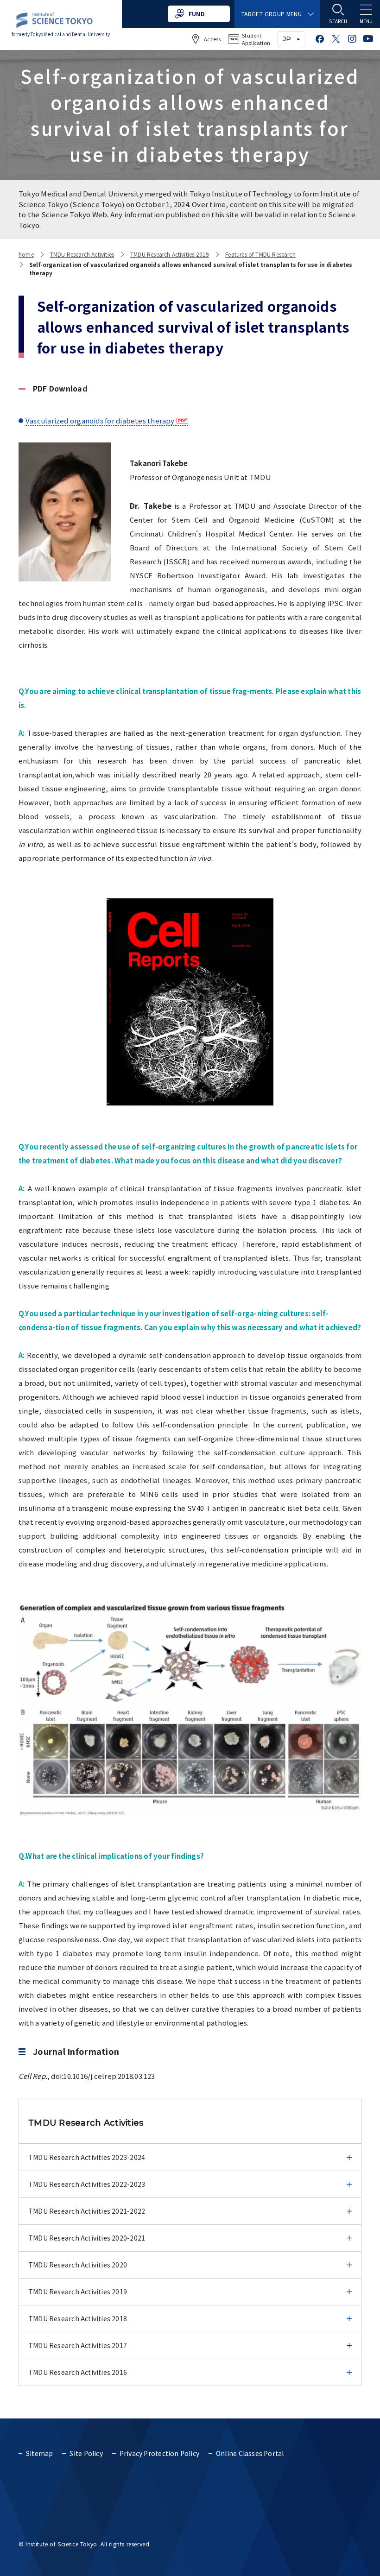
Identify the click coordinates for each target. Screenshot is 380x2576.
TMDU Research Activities (82, 254)
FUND (196, 14)
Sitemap (39, 2453)
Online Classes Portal (250, 2453)
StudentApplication (256, 39)
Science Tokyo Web (74, 214)
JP (287, 39)
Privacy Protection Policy (159, 2453)
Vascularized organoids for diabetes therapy (100, 420)
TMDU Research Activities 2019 (170, 254)
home (26, 254)
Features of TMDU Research (260, 254)
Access (212, 39)
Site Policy (86, 2453)
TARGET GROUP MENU (272, 14)
